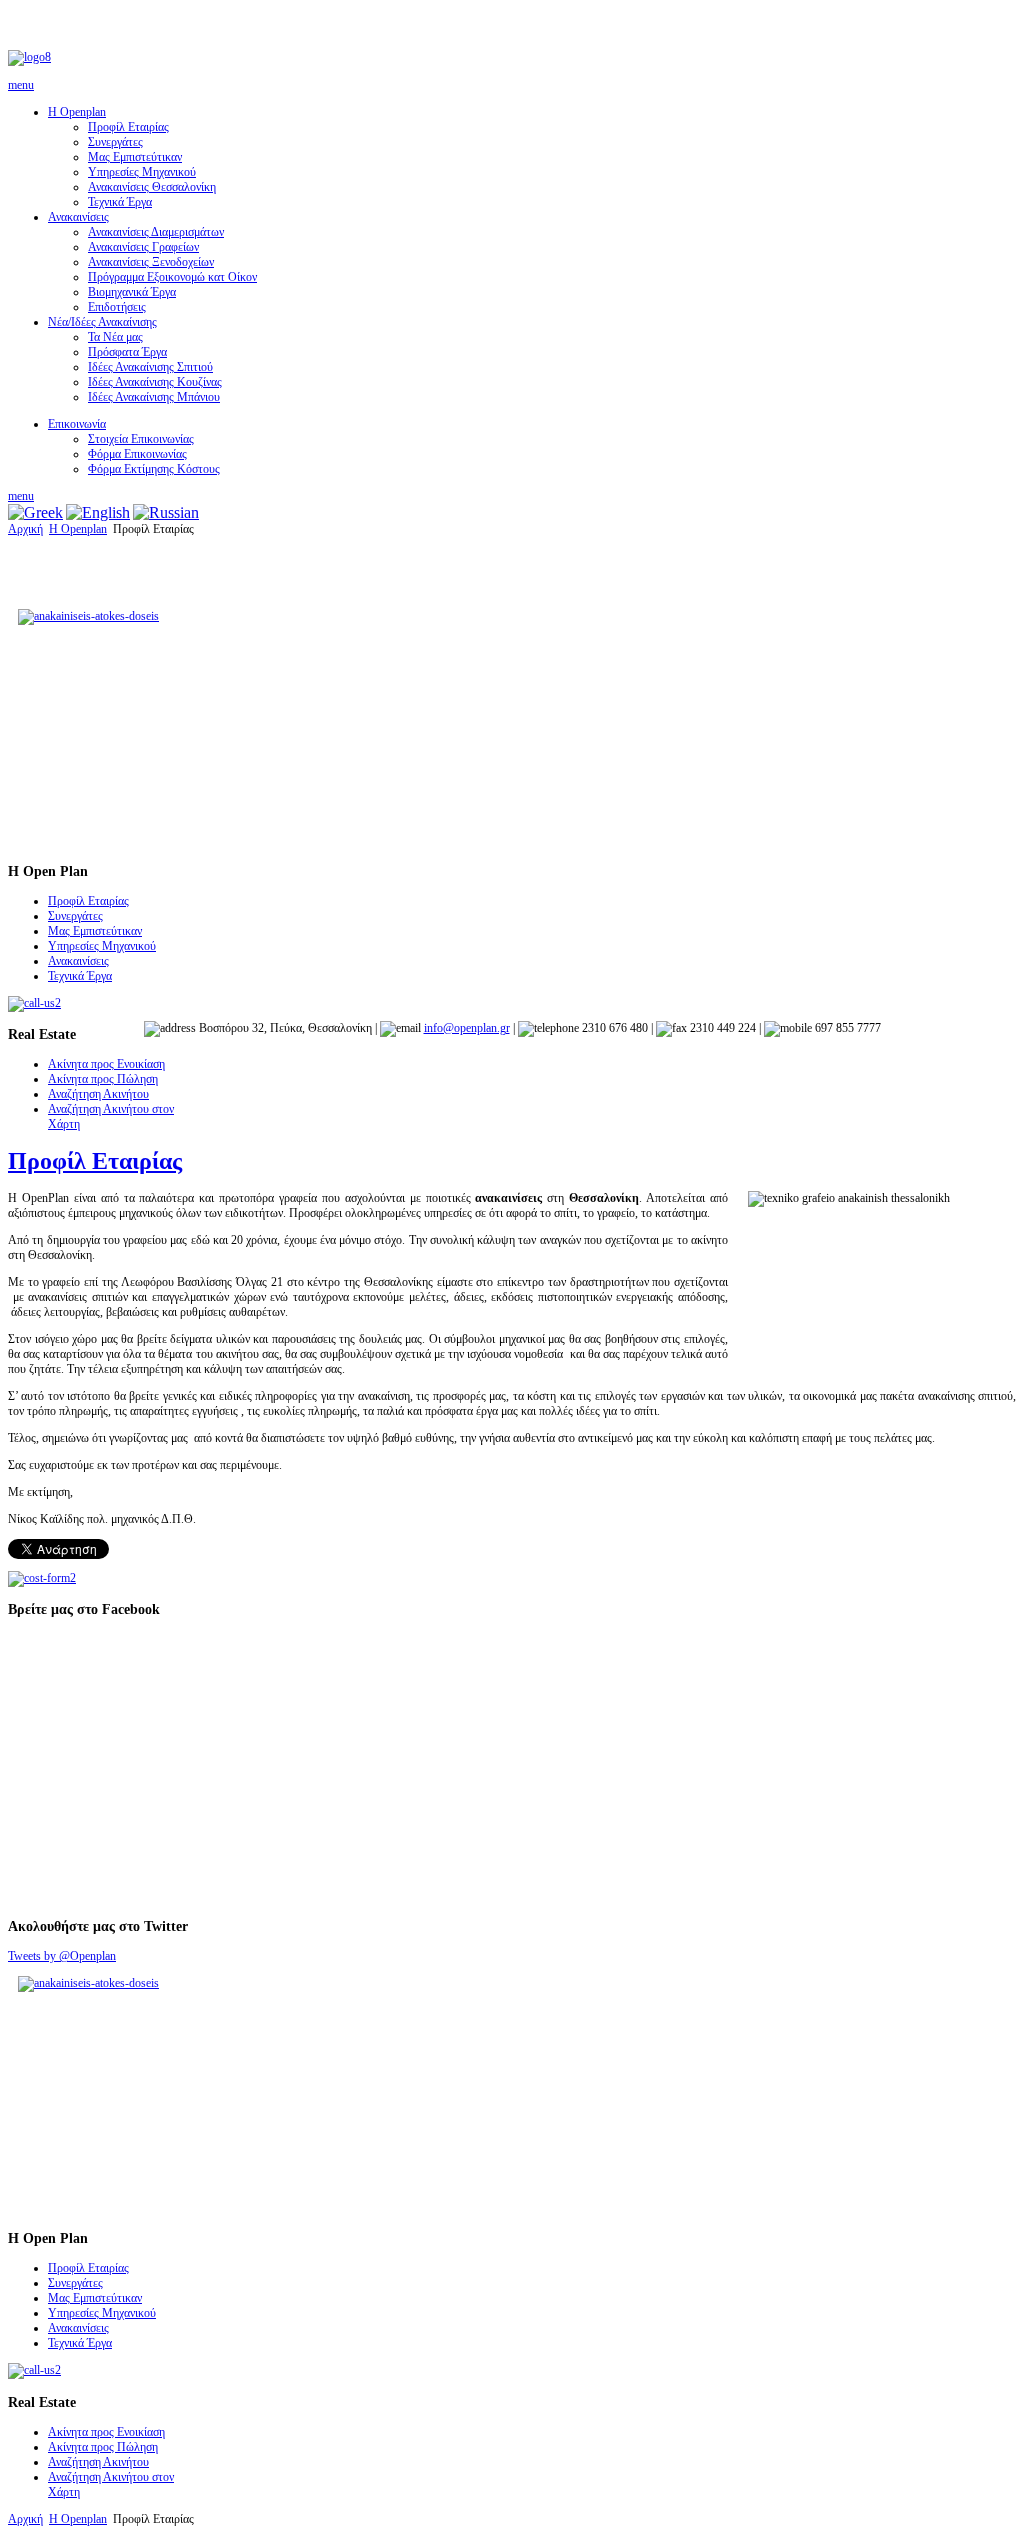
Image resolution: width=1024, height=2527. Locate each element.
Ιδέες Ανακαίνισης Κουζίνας (155, 382)
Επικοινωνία (77, 424)
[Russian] (166, 512)
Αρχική (25, 529)
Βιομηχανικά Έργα (132, 292)
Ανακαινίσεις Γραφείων (143, 247)
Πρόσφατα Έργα (127, 352)
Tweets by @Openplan (62, 1956)
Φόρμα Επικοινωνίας (137, 454)
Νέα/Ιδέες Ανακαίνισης (102, 322)
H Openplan (77, 112)
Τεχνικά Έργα (120, 202)
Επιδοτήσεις (117, 307)
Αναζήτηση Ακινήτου (98, 1094)
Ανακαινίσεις (78, 217)
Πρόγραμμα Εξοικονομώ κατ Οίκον (172, 277)
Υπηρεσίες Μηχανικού (142, 172)
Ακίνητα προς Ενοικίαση (106, 1064)
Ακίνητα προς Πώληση (103, 1079)
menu (21, 85)
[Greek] (35, 512)
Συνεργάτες (115, 142)
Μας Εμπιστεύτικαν (135, 157)
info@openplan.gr (467, 1028)
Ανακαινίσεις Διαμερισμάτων (156, 232)
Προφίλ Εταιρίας (128, 127)
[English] (98, 512)
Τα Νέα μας (115, 337)
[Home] (29, 57)
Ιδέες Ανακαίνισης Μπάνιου (154, 397)
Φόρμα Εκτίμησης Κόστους (154, 469)
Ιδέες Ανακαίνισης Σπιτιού (150, 367)
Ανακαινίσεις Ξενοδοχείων (151, 262)
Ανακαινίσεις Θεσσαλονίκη (152, 187)
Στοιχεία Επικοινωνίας (141, 439)
